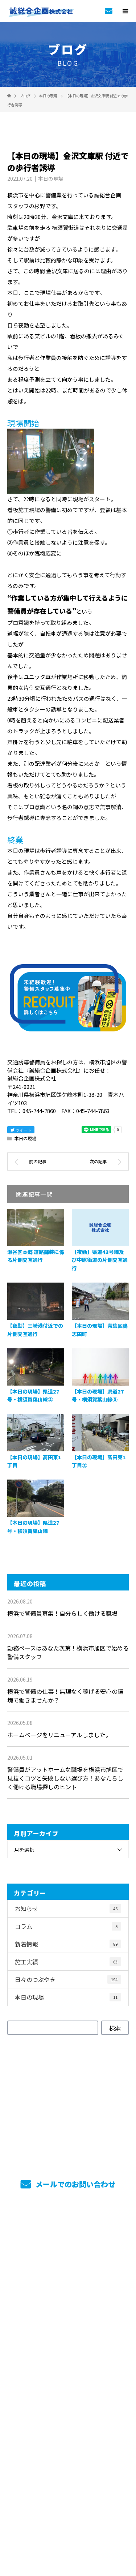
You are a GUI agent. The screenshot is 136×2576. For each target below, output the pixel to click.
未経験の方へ (68, 2350)
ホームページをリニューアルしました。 (59, 1735)
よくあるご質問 (68, 2409)
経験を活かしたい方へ (68, 2370)
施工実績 (66, 1962)
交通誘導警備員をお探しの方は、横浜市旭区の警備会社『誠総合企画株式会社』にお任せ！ (68, 2520)
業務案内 (68, 2250)
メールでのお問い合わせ (75, 2184)
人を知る (68, 2330)
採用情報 (68, 2290)
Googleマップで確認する (68, 2487)
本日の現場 (51, 179)
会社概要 (68, 2390)
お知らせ (66, 1909)
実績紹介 (68, 2270)
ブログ (68, 2429)
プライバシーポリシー (68, 2530)
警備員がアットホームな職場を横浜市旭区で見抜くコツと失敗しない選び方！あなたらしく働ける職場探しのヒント (65, 1778)
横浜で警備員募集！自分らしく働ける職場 (62, 1613)
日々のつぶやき (66, 1979)
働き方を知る (68, 2310)
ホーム (68, 2231)
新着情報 (66, 1944)
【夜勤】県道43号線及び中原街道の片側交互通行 (100, 1260)
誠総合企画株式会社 (68, 2452)
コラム (66, 1926)
